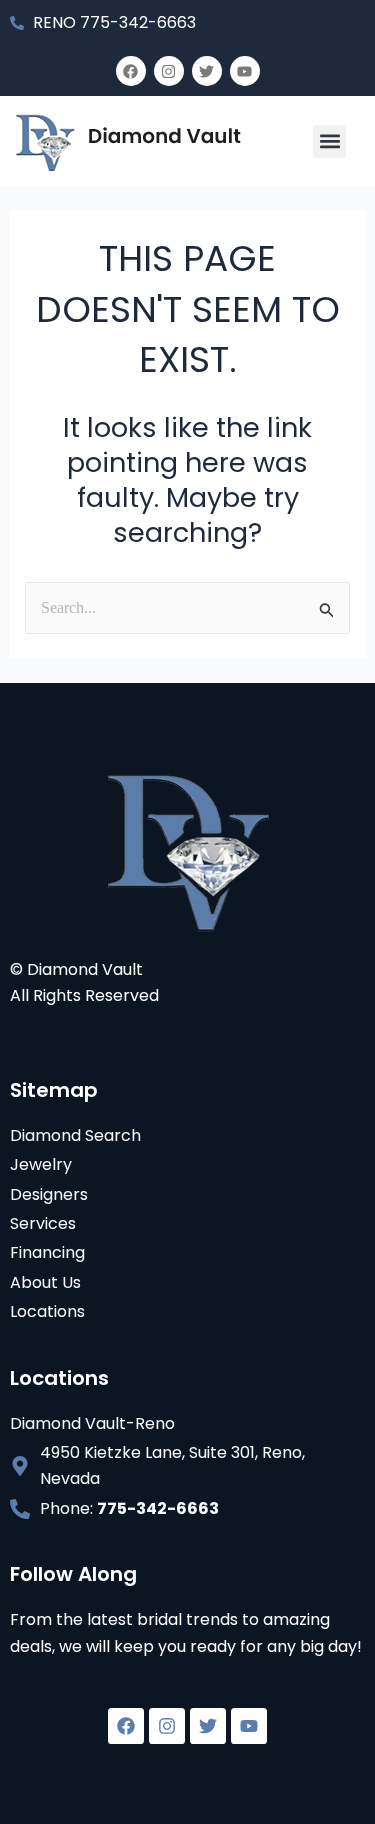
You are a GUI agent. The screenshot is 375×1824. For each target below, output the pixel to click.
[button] (329, 141)
